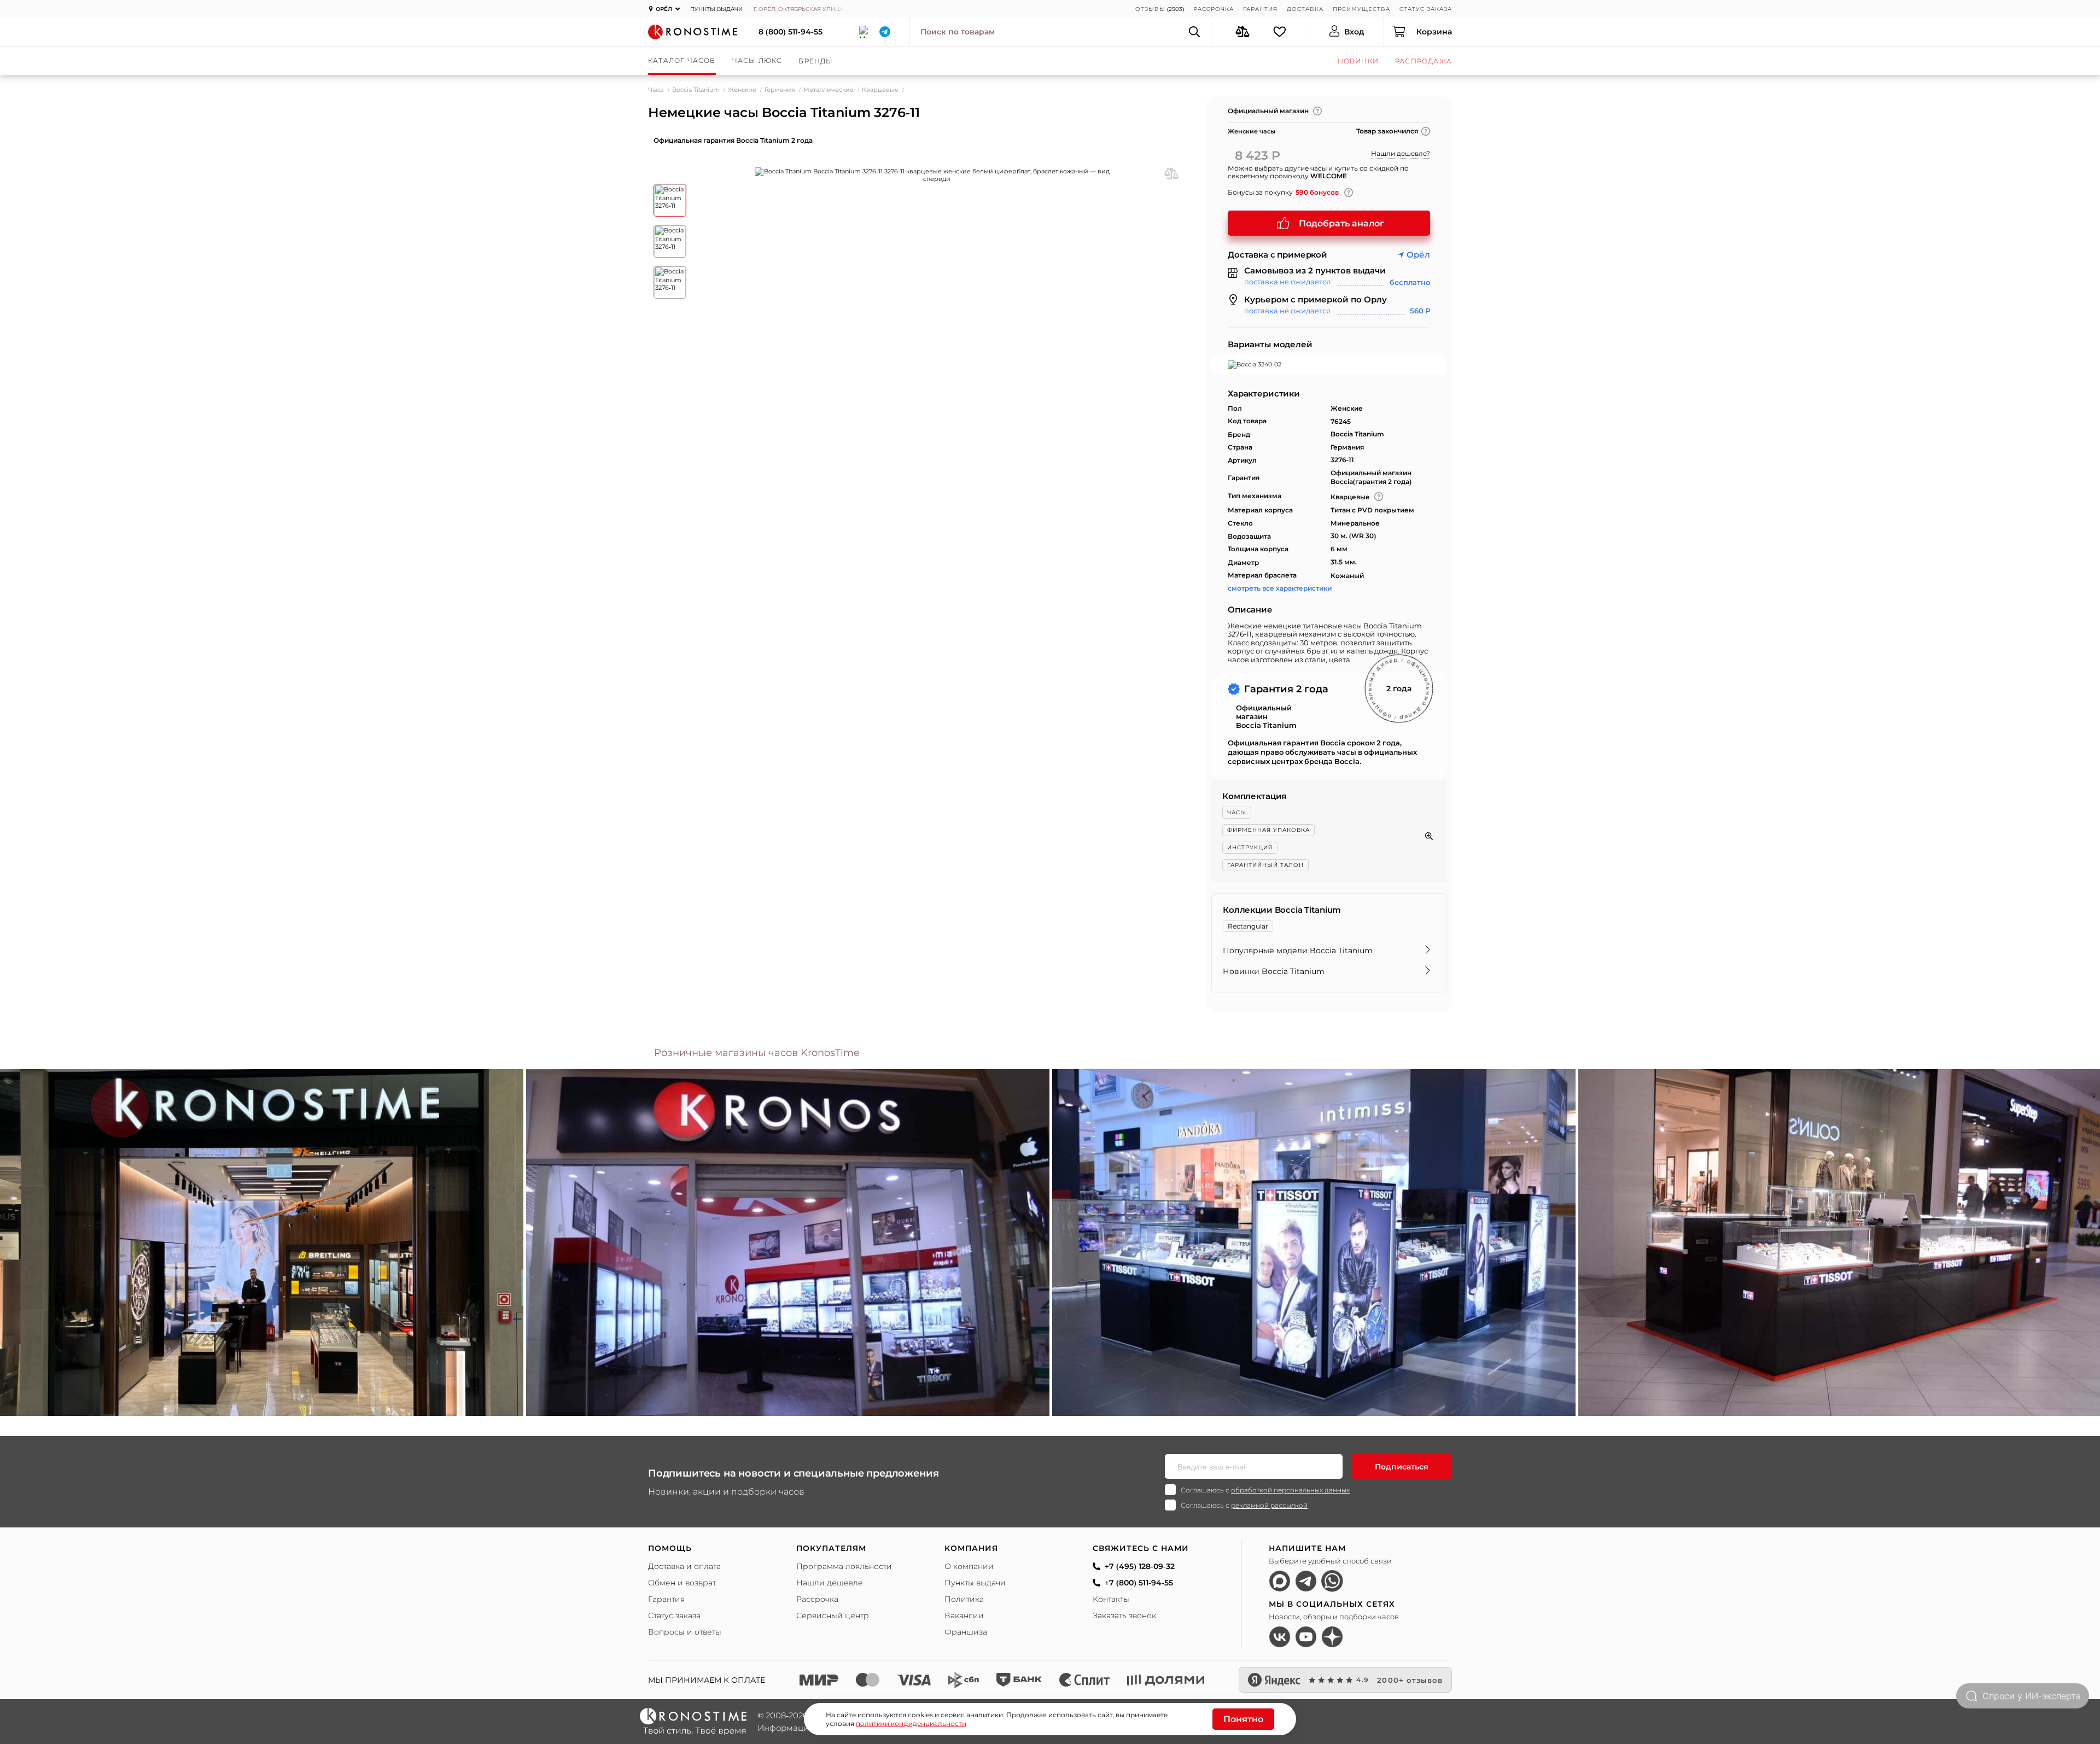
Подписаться (1402, 1467)
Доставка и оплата (684, 1566)
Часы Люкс (757, 60)
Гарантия (1260, 9)
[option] (788, 1243)
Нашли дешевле (830, 1583)
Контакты (1111, 1599)
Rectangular (1248, 926)
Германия (780, 90)
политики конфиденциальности (911, 1723)
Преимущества (1361, 9)
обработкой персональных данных (1290, 1490)
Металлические (829, 90)
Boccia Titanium (696, 90)
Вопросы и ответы (685, 1632)
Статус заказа (1426, 9)
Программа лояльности (844, 1566)
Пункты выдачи (716, 9)
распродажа (1424, 61)
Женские (742, 90)
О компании (969, 1566)
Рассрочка (1214, 9)
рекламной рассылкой (1269, 1505)
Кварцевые (880, 90)
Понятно (1243, 1719)
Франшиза (966, 1632)
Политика (964, 1599)
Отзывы (1150, 9)
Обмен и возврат (682, 1583)
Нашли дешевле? (1401, 153)
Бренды (816, 61)
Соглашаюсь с (1265, 1490)
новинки (1358, 61)
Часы (656, 90)
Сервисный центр (833, 1615)
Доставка (1305, 9)
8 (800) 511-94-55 (791, 32)
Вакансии (964, 1615)
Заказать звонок (1124, 1615)
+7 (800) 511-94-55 (1139, 1583)
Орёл (1418, 255)
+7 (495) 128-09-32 (1140, 1566)
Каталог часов (682, 60)
